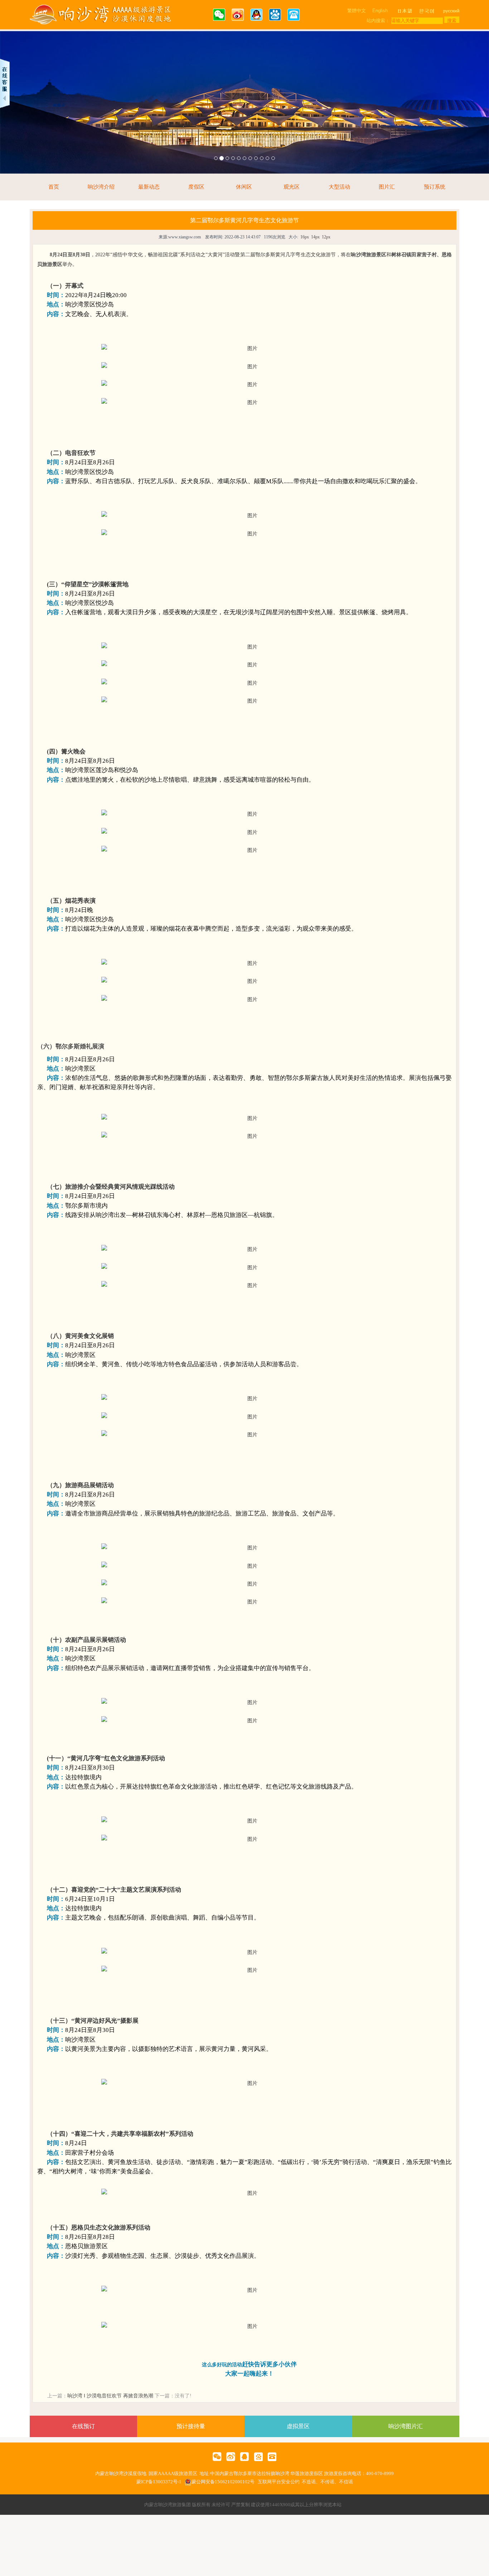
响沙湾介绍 (101, 187)
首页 (54, 187)
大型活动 (339, 187)
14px (315, 237)
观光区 (292, 187)
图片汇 (387, 187)
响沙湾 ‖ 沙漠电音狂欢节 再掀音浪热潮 (110, 2396)
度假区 (196, 187)
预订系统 (435, 187)
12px (326, 237)
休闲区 (244, 187)
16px (305, 237)
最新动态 (149, 187)
